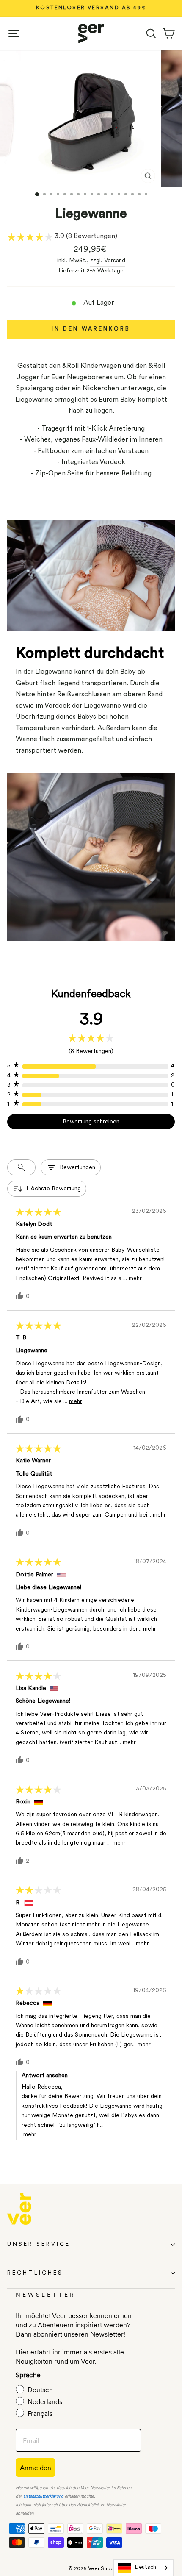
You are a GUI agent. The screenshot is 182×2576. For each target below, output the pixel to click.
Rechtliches (35, 2273)
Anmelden (36, 2468)
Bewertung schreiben (91, 1122)
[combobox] (143, 2568)
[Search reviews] (21, 1167)
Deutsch (146, 2567)
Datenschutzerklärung (43, 2497)
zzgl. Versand (108, 261)
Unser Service (39, 2244)
